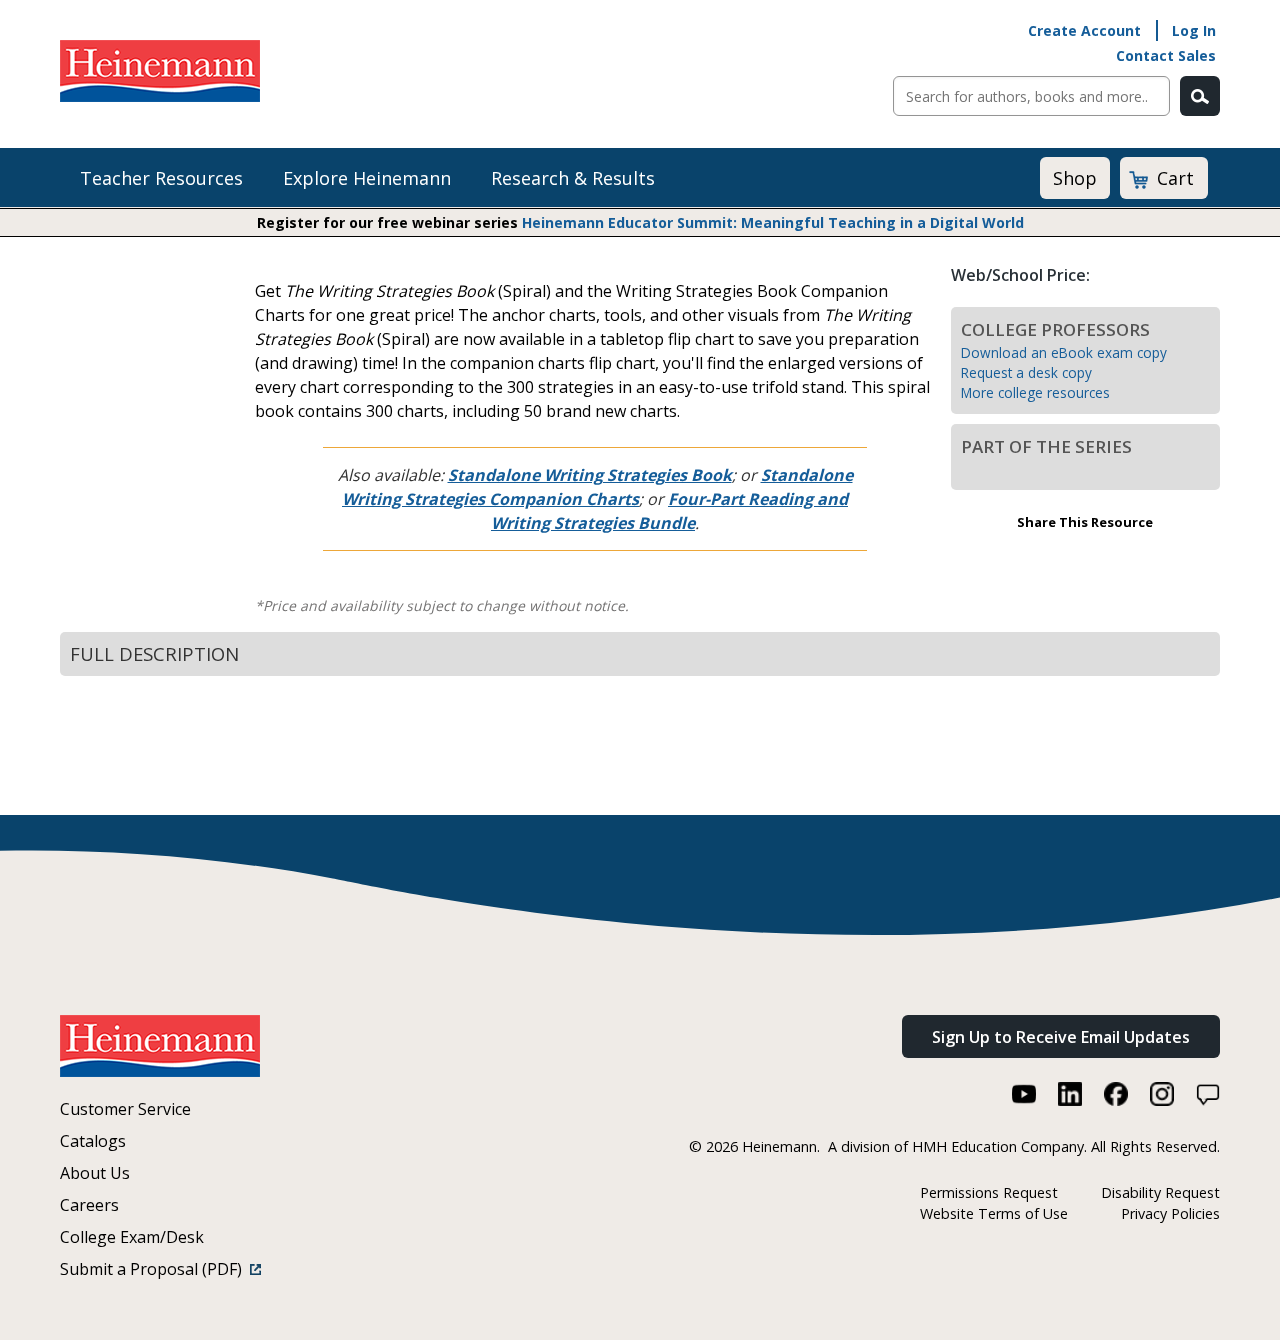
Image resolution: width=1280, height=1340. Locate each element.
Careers (89, 1205)
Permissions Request (989, 1192)
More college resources (1035, 392)
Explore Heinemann (367, 178)
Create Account (1084, 30)
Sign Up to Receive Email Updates (1061, 1037)
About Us (95, 1173)
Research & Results (573, 178)
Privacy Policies (1170, 1213)
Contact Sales (1166, 55)
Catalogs (93, 1141)
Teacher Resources (161, 178)
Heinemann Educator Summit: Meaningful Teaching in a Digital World (773, 222)
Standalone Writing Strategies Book (590, 475)
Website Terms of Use (994, 1213)
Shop (1075, 178)
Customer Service (125, 1109)
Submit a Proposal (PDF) (155, 1269)
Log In (1194, 30)
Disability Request (1160, 1192)
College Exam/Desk (132, 1237)
